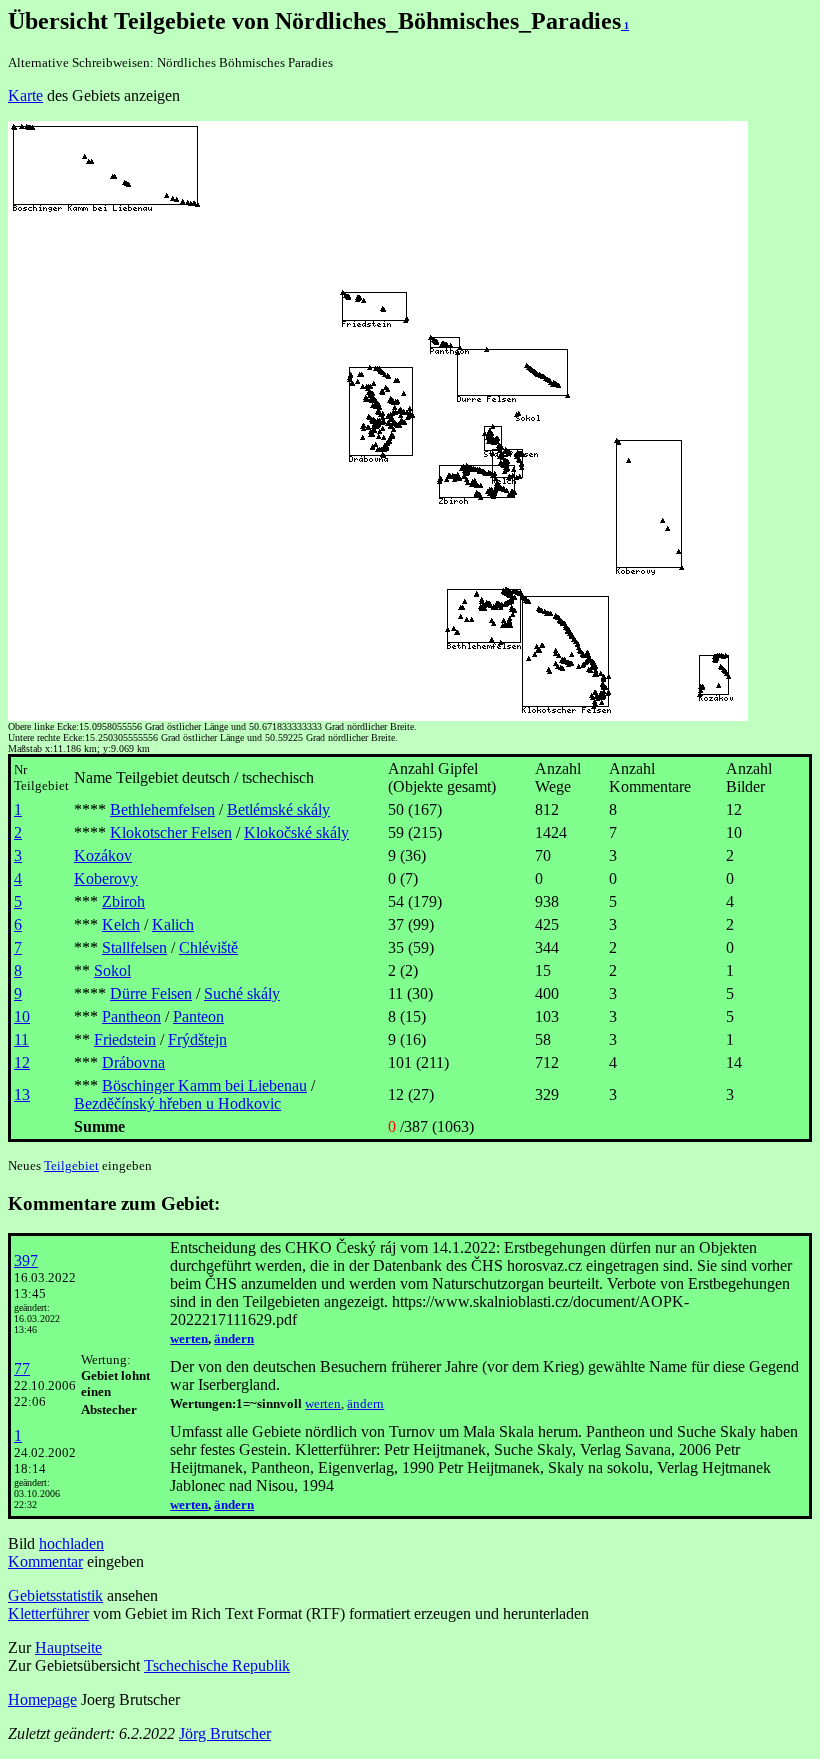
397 (26, 1260)
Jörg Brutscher (225, 1733)
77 (22, 1368)
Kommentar (45, 1561)
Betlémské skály (278, 809)
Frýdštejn (197, 1039)
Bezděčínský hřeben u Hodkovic (177, 1103)
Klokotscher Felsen (171, 832)
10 (22, 1016)
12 (22, 1062)
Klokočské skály (296, 832)
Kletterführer (48, 1613)
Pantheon (131, 1016)
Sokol (112, 970)
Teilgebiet (71, 1165)
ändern (234, 1338)
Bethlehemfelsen (162, 809)
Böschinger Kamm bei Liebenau (204, 1085)
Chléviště (208, 947)
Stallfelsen (134, 947)
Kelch (121, 924)
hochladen (71, 1543)
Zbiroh (123, 901)
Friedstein (125, 1039)
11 (21, 1039)
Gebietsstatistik (55, 1595)
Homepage (42, 1699)
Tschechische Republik (217, 1665)
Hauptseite (68, 1647)
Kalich (173, 924)
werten (189, 1338)
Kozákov (103, 855)
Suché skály (242, 993)
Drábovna (133, 1062)
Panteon (198, 1016)
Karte (25, 95)
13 (22, 1094)
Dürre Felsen (151, 993)
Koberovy (106, 878)
